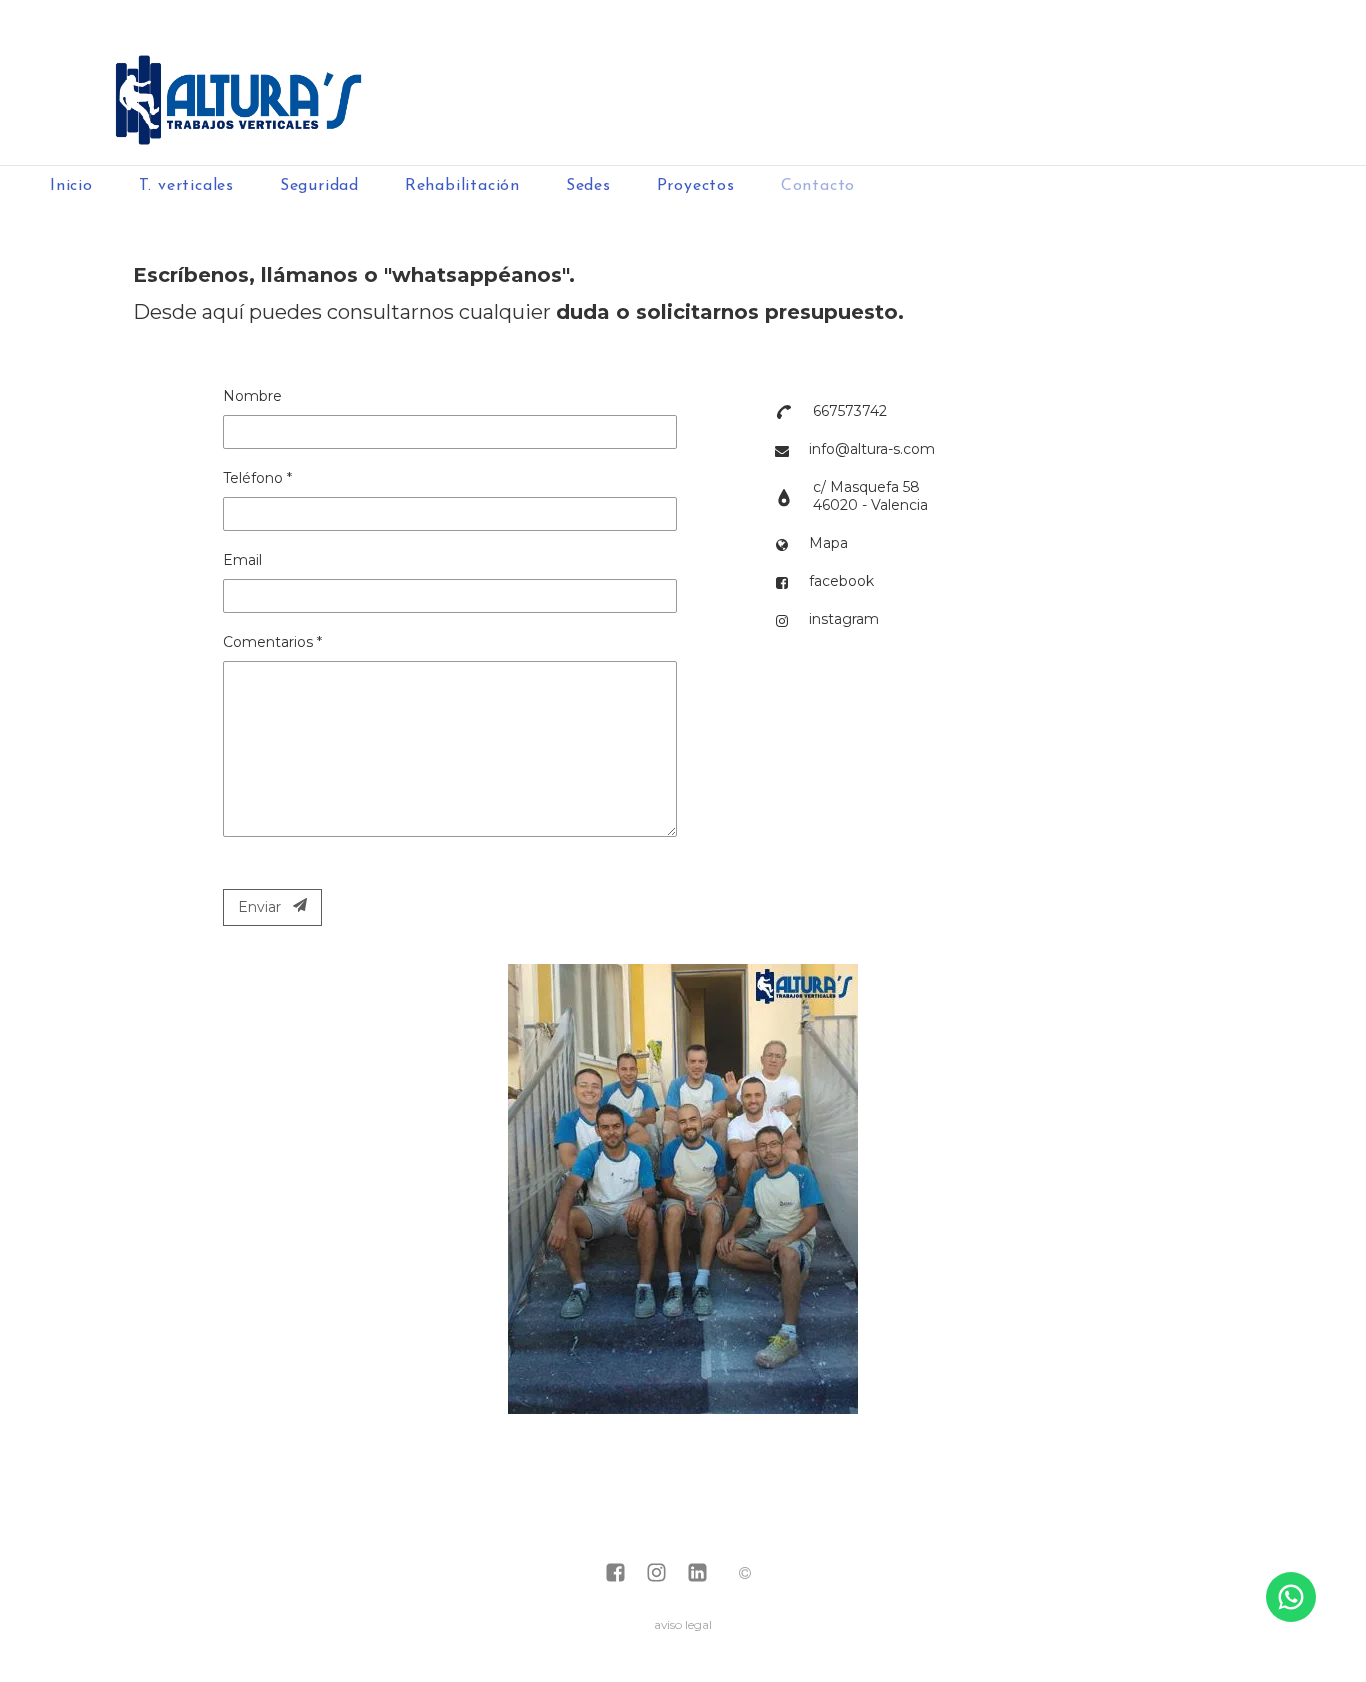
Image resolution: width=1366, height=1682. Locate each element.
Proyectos (696, 186)
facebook (841, 581)
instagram (844, 619)
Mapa (828, 543)
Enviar (265, 907)
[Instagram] (656, 1574)
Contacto (818, 186)
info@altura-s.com (872, 449)
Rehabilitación (462, 186)
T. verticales (186, 186)
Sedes (588, 186)
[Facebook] (615, 1574)
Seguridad (319, 186)
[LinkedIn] (697, 1574)
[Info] (745, 1574)
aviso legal (683, 1624)
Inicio (71, 186)
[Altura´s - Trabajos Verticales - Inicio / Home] (683, 83)
